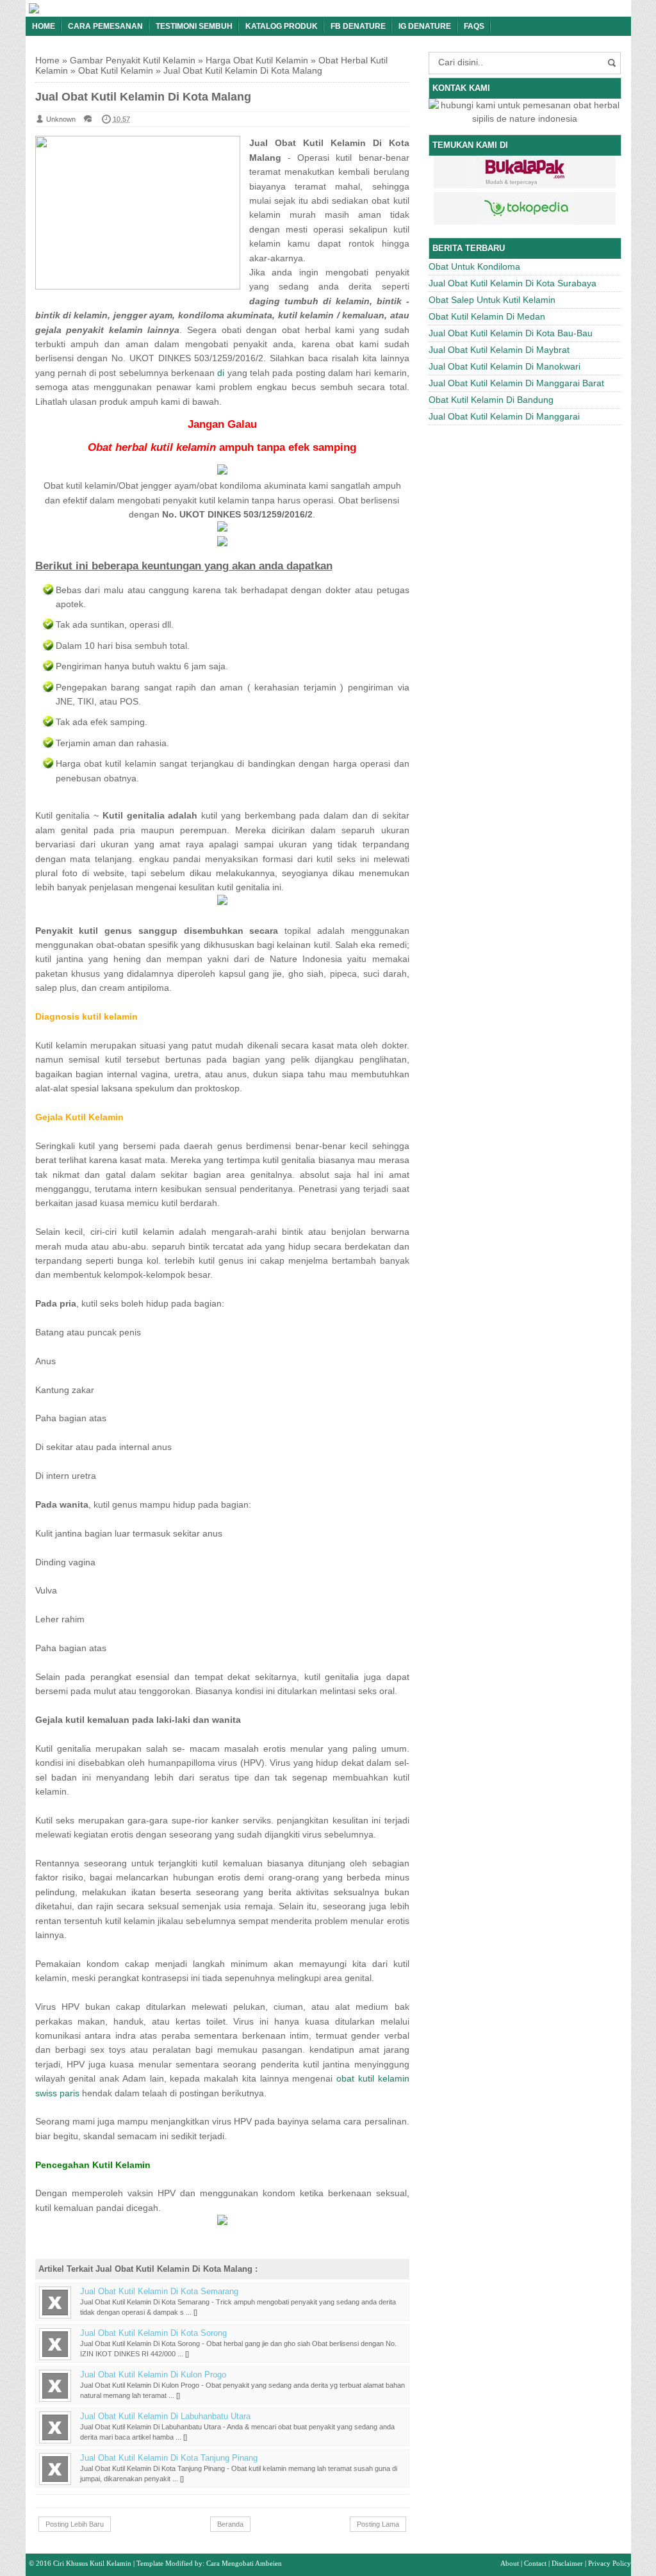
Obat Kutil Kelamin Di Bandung (491, 400)
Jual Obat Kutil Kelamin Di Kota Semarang (159, 2292)
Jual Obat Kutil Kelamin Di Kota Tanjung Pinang (169, 2458)
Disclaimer (567, 2563)
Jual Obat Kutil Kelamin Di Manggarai (504, 416)
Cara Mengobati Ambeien (244, 2563)
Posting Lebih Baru (75, 2524)
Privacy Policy (610, 2563)
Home (44, 26)
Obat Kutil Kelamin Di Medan (487, 316)
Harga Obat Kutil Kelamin (257, 60)
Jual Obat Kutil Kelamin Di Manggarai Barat (516, 383)
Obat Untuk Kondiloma (474, 266)
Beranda (230, 2524)
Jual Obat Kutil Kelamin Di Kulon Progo (153, 2375)
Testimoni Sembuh (194, 26)
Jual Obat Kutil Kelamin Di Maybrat (499, 350)
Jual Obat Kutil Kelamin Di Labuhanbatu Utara (165, 2417)
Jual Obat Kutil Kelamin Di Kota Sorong (153, 2333)
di (221, 373)
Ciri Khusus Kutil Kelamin (92, 2563)
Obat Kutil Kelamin (116, 70)
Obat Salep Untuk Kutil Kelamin (492, 300)
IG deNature (425, 26)
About (510, 2563)
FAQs (474, 26)
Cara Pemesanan (105, 26)
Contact (535, 2563)
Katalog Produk (282, 26)
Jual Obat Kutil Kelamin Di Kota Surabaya (512, 283)
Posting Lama (378, 2524)
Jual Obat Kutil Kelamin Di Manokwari (504, 366)
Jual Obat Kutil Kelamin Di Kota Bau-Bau (511, 333)
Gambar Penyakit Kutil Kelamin (133, 60)
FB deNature (358, 26)
